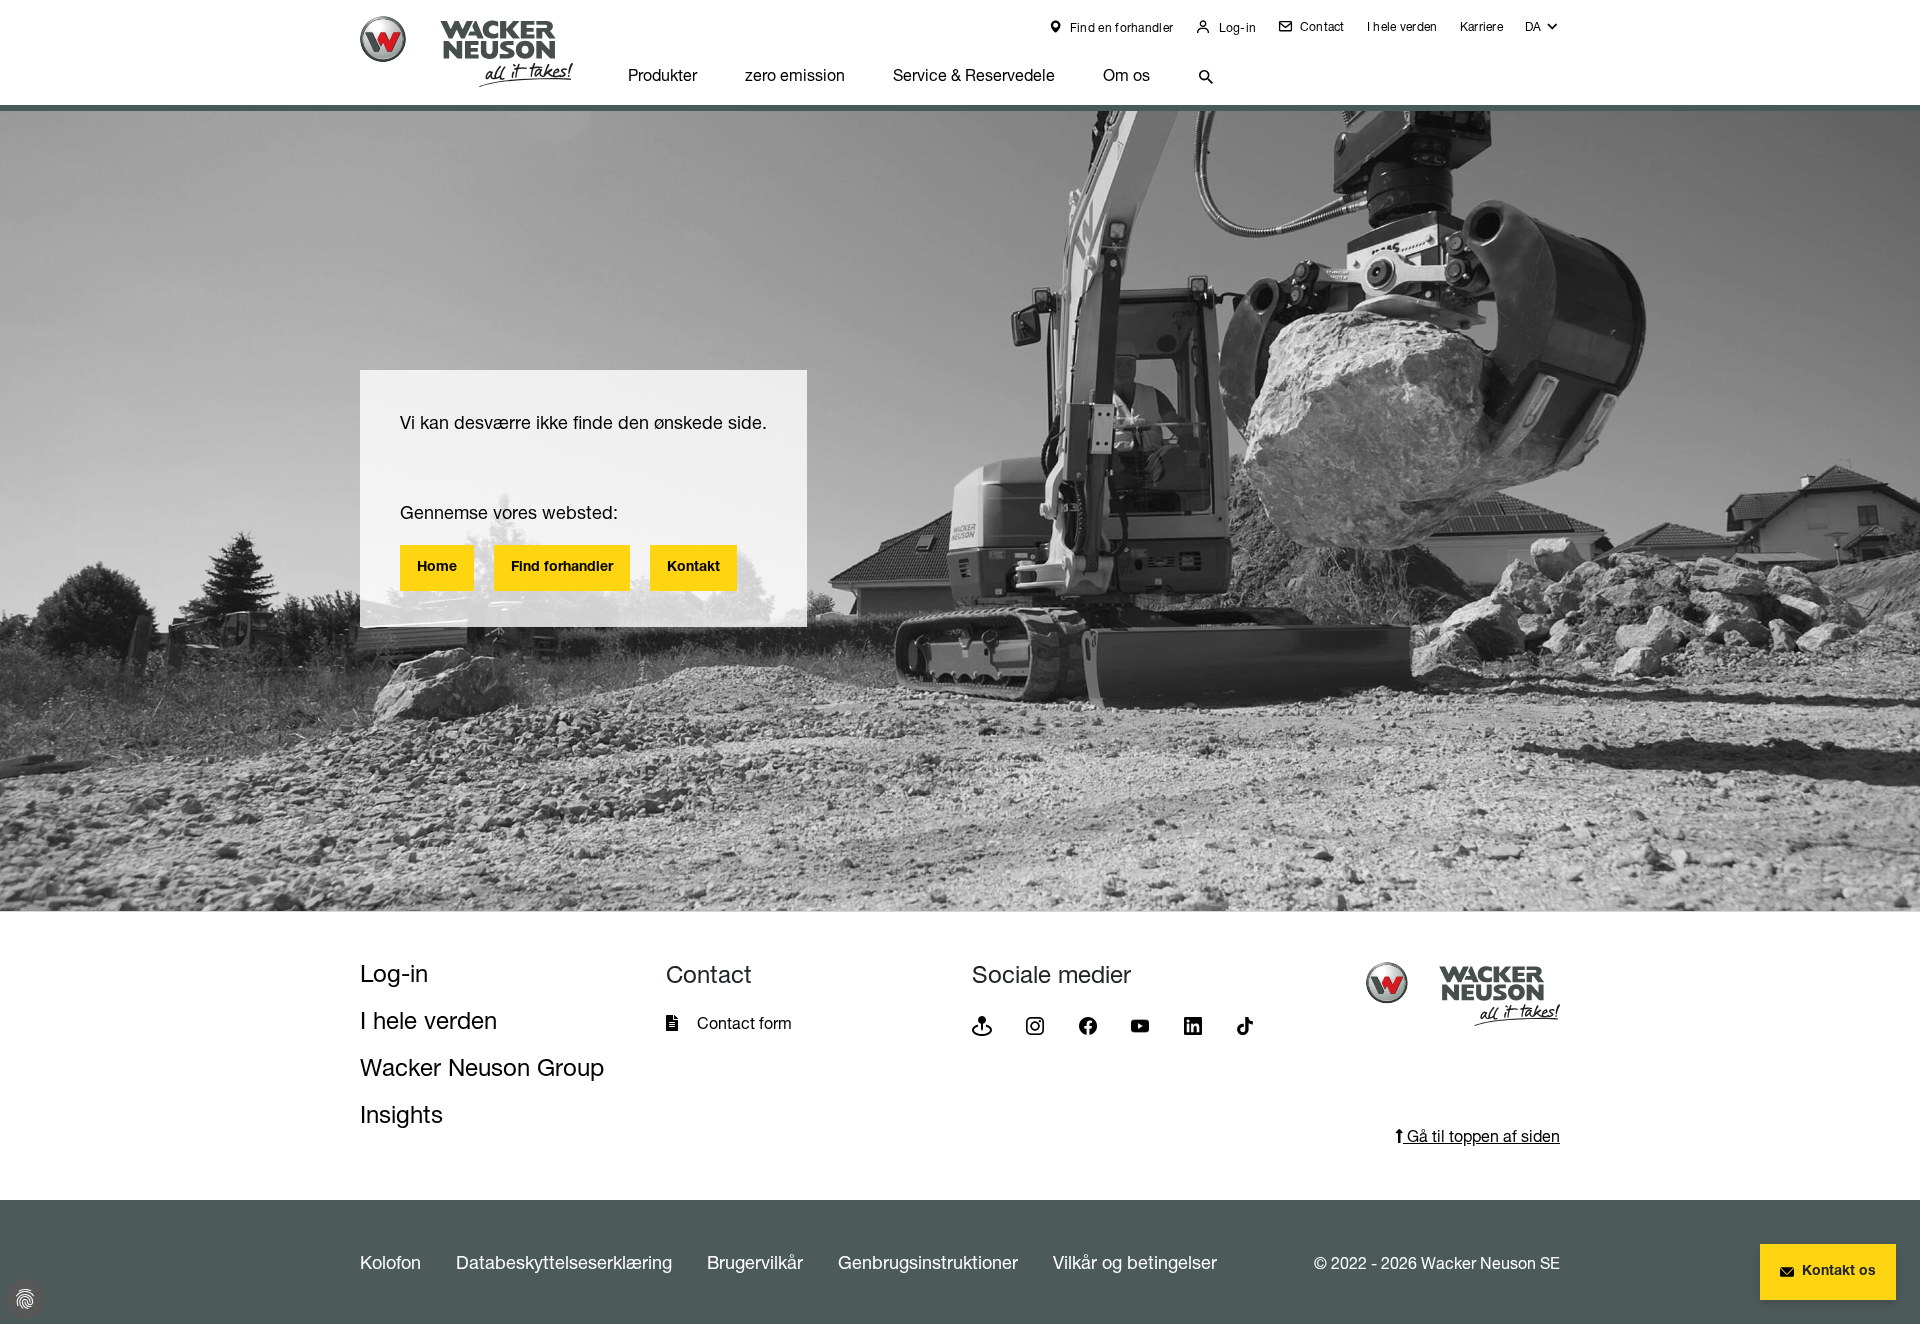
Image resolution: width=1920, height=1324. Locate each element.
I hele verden (1402, 26)
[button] (1542, 31)
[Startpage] (482, 51)
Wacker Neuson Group (482, 1067)
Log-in (1235, 27)
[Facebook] (1088, 1024)
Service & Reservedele (974, 75)
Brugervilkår (755, 1262)
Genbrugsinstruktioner (928, 1262)
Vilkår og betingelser (1135, 1262)
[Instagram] (1035, 1024)
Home (437, 568)
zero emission (795, 75)
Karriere (1481, 26)
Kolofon (390, 1262)
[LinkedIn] (1193, 1024)
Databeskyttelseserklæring (564, 1262)
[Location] (982, 1024)
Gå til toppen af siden (1481, 1136)
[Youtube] (1140, 1024)
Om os (1126, 75)
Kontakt (693, 568)
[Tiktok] (1245, 1024)
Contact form (744, 1023)
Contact (1320, 26)
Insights (401, 1114)
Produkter (662, 75)
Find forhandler (562, 568)
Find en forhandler (1120, 27)
